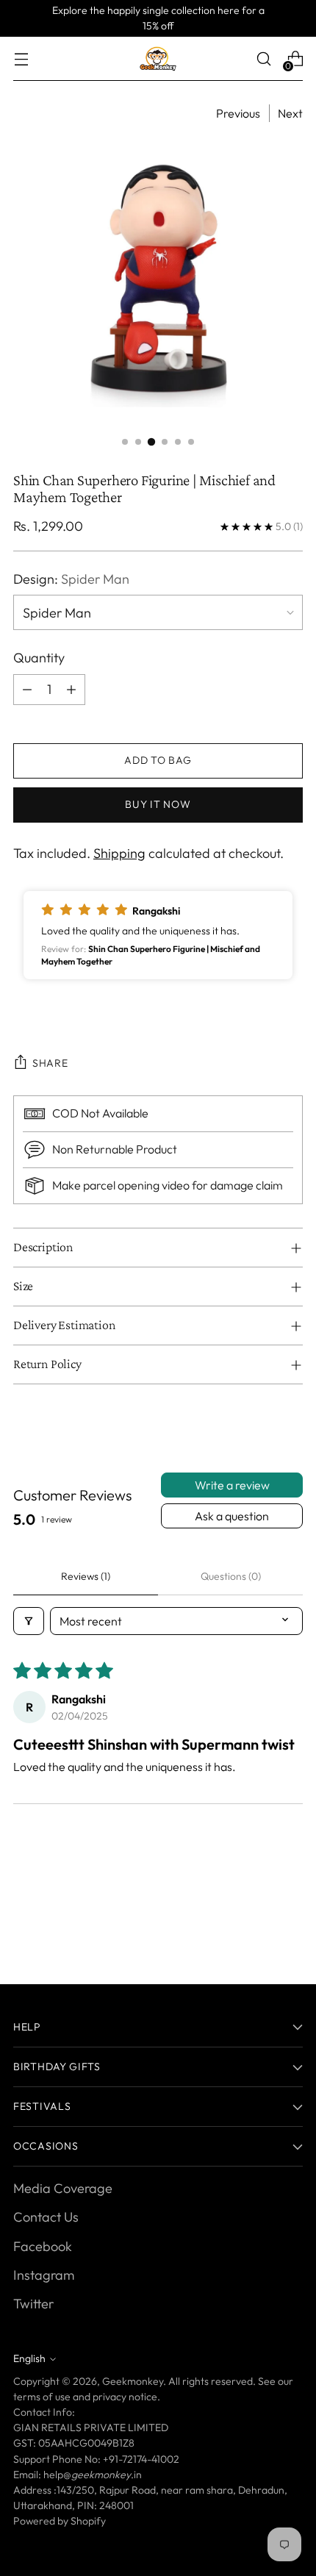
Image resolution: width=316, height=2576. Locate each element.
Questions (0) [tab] (231, 1576)
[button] (158, 935)
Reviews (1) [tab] (86, 1576)
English (29, 2358)
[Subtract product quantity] (27, 690)
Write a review (232, 1485)
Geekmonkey (133, 2381)
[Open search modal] (263, 59)
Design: (71, 579)
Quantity (39, 658)
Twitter (33, 2304)
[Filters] (29, 1621)
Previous (238, 113)
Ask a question (232, 1516)
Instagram (44, 2275)
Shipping (119, 853)
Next (290, 113)
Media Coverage (63, 2188)
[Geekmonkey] (158, 59)
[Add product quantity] (71, 690)
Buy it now (158, 804)
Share (50, 1063)
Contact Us (46, 2217)
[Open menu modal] (21, 59)
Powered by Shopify (60, 2521)
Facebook (43, 2246)
